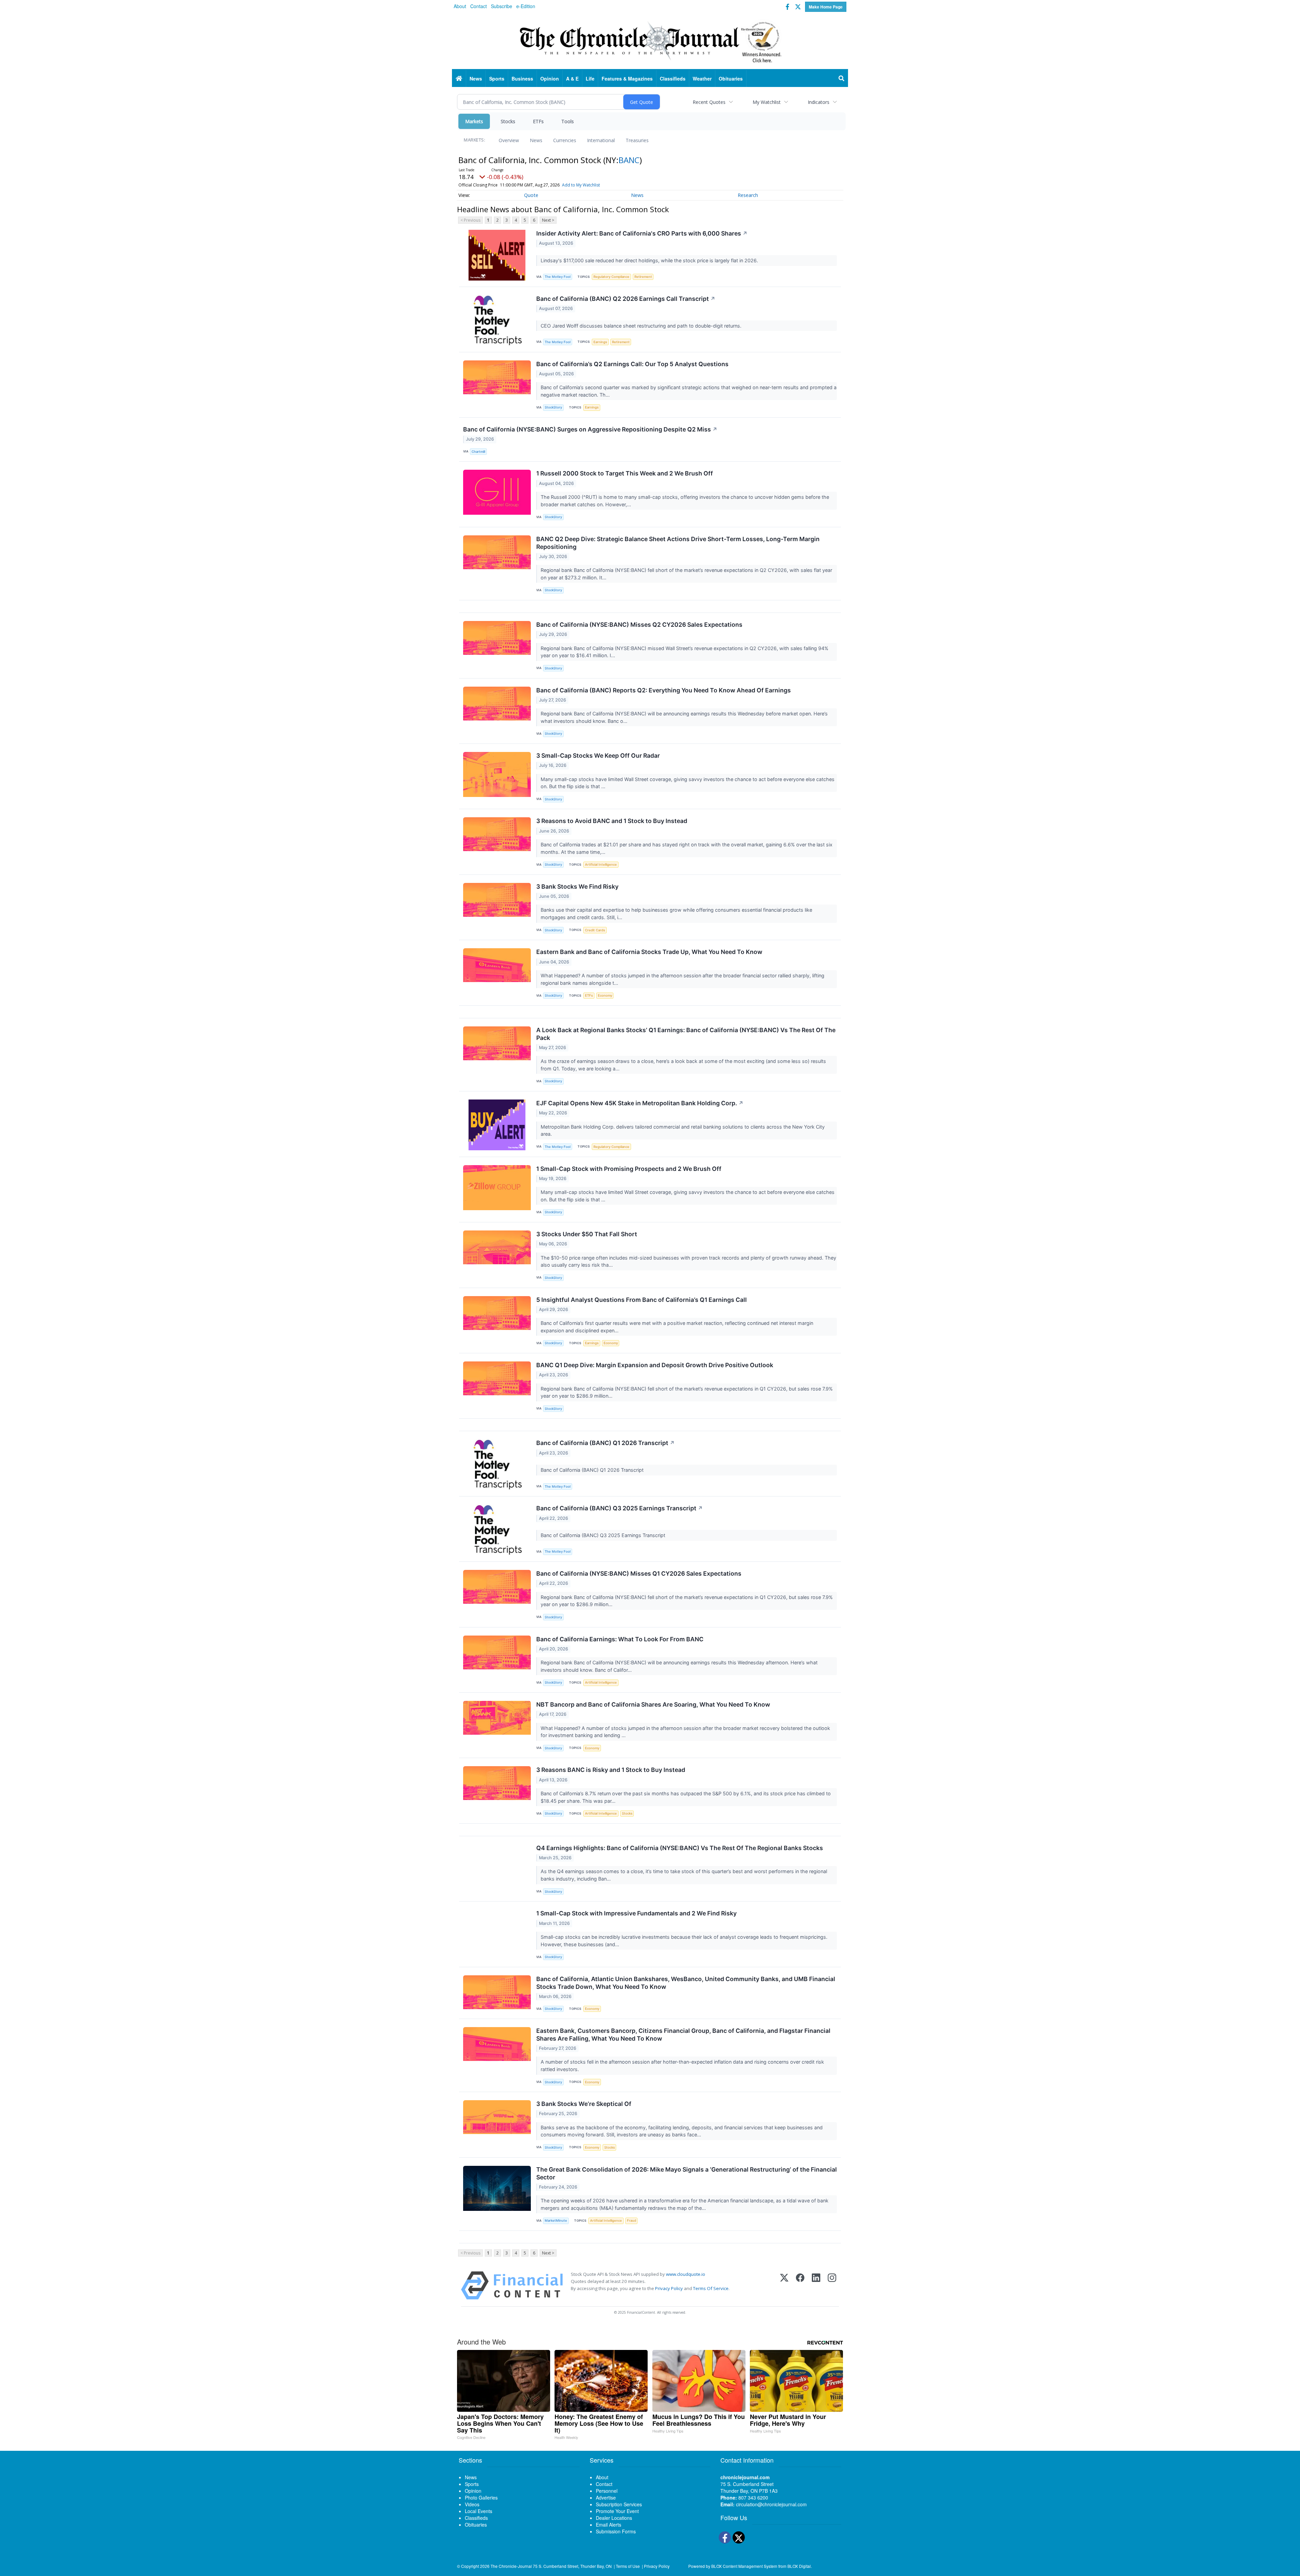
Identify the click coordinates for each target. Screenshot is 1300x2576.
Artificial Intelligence (601, 864)
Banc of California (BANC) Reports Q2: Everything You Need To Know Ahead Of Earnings (664, 690)
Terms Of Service (711, 2288)
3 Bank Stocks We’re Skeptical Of (584, 2104)
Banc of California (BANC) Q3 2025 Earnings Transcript (620, 1508)
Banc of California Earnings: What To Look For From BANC (620, 1639)
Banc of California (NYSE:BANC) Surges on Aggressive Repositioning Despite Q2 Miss (590, 429)
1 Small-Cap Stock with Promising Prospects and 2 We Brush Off (629, 1169)
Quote (531, 195)
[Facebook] (800, 2285)
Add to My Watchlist (581, 185)
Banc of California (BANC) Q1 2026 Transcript (605, 1443)
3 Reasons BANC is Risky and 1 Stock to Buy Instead (611, 1770)
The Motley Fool (558, 277)
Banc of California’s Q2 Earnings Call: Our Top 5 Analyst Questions (632, 364)
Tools (568, 121)
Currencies (565, 140)
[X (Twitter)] (784, 2285)
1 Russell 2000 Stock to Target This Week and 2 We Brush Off (625, 473)
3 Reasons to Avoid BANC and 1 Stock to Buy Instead (612, 821)
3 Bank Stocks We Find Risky (577, 886)
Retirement (643, 277)
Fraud (632, 2220)
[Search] (842, 79)
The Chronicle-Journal (511, 2566)
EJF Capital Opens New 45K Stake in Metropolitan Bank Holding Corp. (640, 1103)
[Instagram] (832, 2285)
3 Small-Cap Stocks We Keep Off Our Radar (598, 756)
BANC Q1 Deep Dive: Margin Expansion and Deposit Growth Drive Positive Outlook (655, 1365)
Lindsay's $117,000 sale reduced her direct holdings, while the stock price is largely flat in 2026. (650, 260)
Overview (509, 140)
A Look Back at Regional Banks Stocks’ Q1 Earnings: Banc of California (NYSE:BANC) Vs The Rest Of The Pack (686, 1034)
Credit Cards (595, 930)
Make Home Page (826, 7)
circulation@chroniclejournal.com (771, 2504)
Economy (605, 995)
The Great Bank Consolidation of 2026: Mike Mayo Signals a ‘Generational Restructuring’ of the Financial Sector (687, 2173)
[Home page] (650, 41)
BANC (629, 160)
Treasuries (637, 140)
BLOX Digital (799, 2566)
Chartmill (478, 452)
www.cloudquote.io (686, 2274)
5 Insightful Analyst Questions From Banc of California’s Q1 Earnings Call (642, 1300)
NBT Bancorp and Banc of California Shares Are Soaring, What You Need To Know (653, 1704)
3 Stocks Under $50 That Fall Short (587, 1234)
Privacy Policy (669, 2288)
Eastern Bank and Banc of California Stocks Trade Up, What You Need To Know (649, 952)
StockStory (553, 407)
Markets (474, 121)
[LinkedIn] (816, 2285)
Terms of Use (628, 2566)
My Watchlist (767, 102)
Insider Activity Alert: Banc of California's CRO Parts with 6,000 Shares (642, 233)
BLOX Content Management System (744, 2566)
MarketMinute (556, 2220)
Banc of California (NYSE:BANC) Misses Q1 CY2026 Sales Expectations (639, 1573)
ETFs (538, 121)
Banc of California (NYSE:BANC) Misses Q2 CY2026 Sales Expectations (639, 625)
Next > (548, 220)
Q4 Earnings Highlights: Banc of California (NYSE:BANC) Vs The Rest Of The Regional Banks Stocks (680, 1848)
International (601, 140)
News (536, 140)
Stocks (508, 121)
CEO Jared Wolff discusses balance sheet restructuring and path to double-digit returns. (642, 326)
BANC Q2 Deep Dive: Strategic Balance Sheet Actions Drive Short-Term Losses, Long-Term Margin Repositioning (678, 543)
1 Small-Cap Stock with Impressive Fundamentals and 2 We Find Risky (636, 1913)
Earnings (600, 342)
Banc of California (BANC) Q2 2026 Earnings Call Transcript (626, 299)
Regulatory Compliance (611, 277)
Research (748, 195)
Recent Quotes (709, 102)
